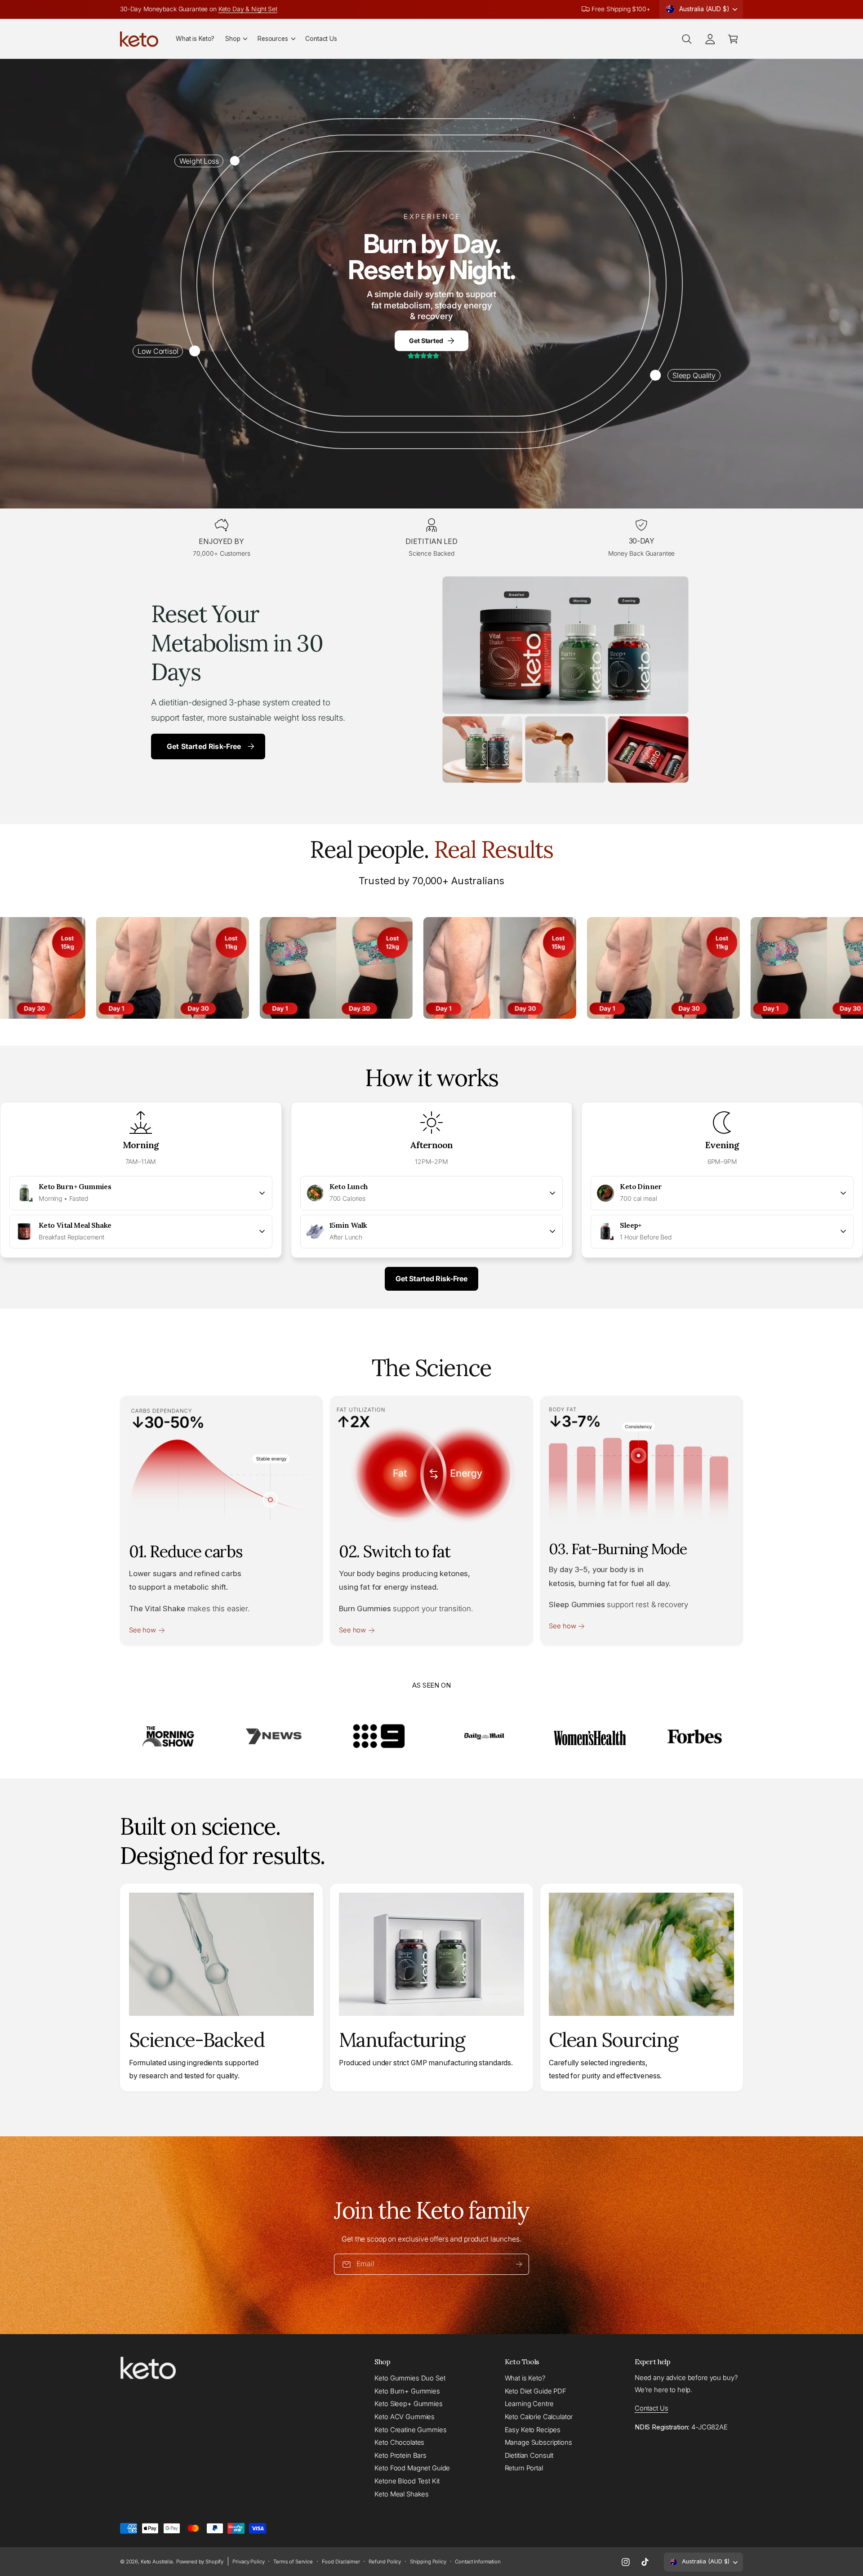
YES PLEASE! (432, 1349)
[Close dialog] (645, 1155)
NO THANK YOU (432, 1386)
